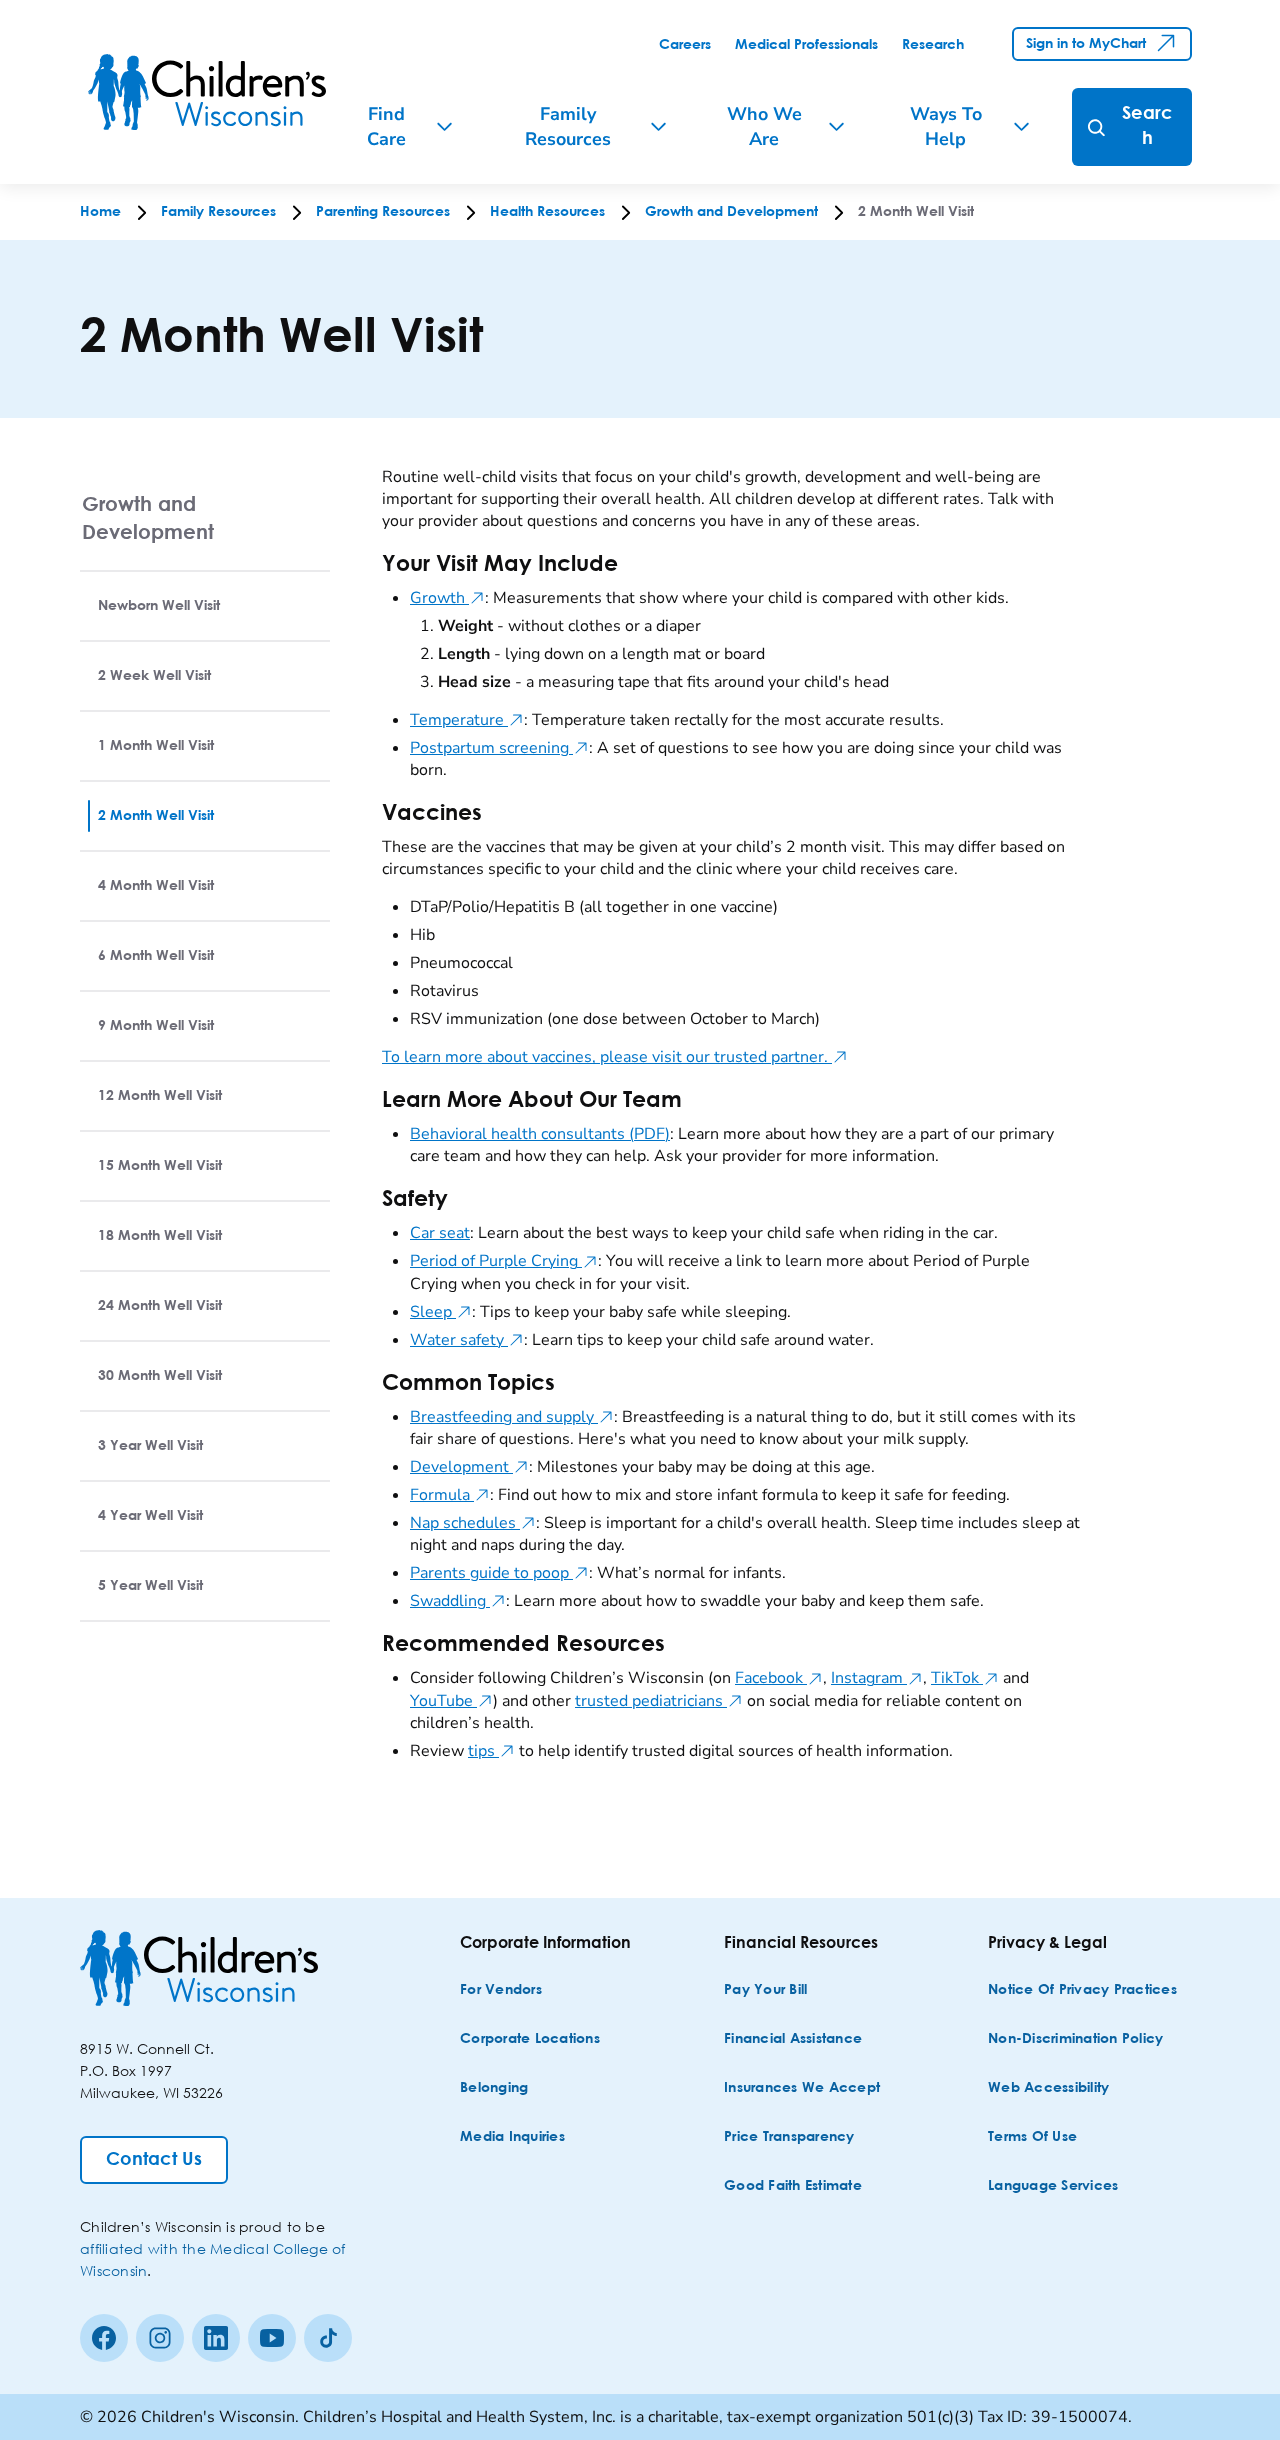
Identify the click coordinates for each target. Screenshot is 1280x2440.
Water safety (467, 1340)
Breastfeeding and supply (512, 1417)
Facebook (779, 1678)
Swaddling (458, 1601)
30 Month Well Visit (160, 1376)
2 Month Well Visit (156, 816)
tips (491, 1751)
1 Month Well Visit (156, 746)
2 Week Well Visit (154, 676)
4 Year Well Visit (150, 1516)
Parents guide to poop (499, 1573)
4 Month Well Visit (156, 886)
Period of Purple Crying (504, 1261)
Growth (447, 598)
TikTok (965, 1678)
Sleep (441, 1312)
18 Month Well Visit (160, 1236)
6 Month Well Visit (156, 956)
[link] (685, 45)
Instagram (877, 1678)
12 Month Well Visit (160, 1096)
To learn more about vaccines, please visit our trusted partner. (615, 1057)
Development (469, 1467)
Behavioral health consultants (540, 1134)
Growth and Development (148, 517)
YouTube (451, 1701)
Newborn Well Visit (159, 606)
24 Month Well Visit (160, 1306)
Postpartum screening (499, 748)
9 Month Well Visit (156, 1026)
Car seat (440, 1233)
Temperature (467, 720)
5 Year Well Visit (150, 1586)
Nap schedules (473, 1523)
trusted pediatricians (659, 1701)
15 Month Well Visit (160, 1166)
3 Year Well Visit (150, 1446)
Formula (450, 1495)
